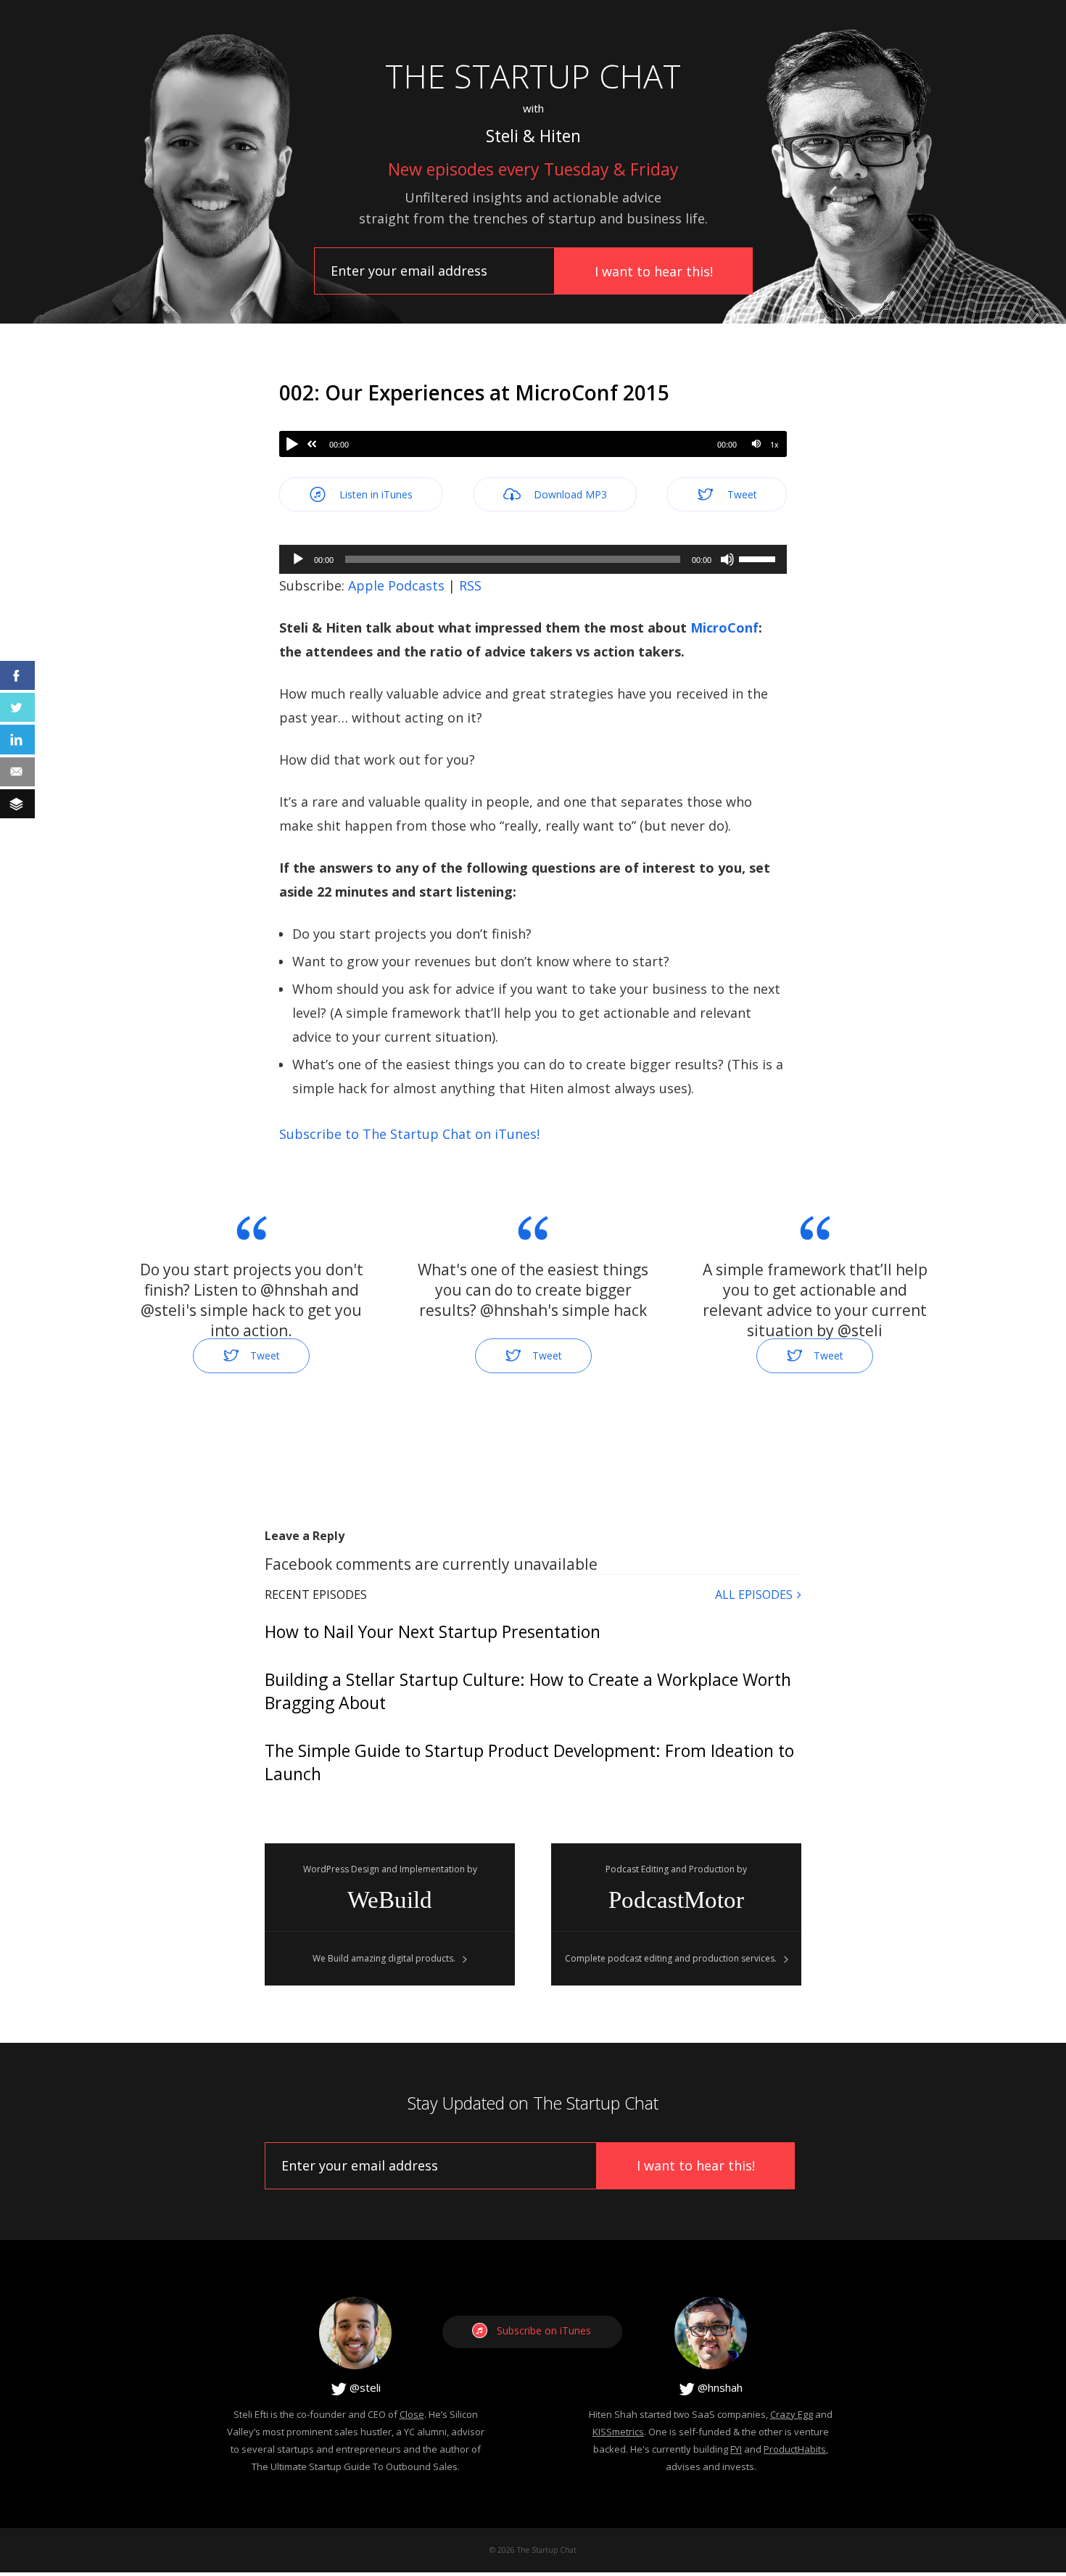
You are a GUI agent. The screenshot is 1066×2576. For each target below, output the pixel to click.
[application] (533, 559)
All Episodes (754, 1594)
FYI (736, 2449)
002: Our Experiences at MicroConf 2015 (474, 392)
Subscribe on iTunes (544, 2330)
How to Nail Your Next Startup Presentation (433, 1631)
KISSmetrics (618, 2432)
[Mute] (756, 444)
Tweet (741, 494)
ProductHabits (795, 2449)
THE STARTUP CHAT (533, 76)
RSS (470, 585)
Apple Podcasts (396, 585)
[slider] (759, 558)
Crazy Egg (792, 2414)
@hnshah (719, 2387)
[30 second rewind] (312, 444)
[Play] (292, 444)
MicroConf (724, 627)
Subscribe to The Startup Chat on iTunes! (409, 1134)
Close (412, 2414)
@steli (364, 2387)
